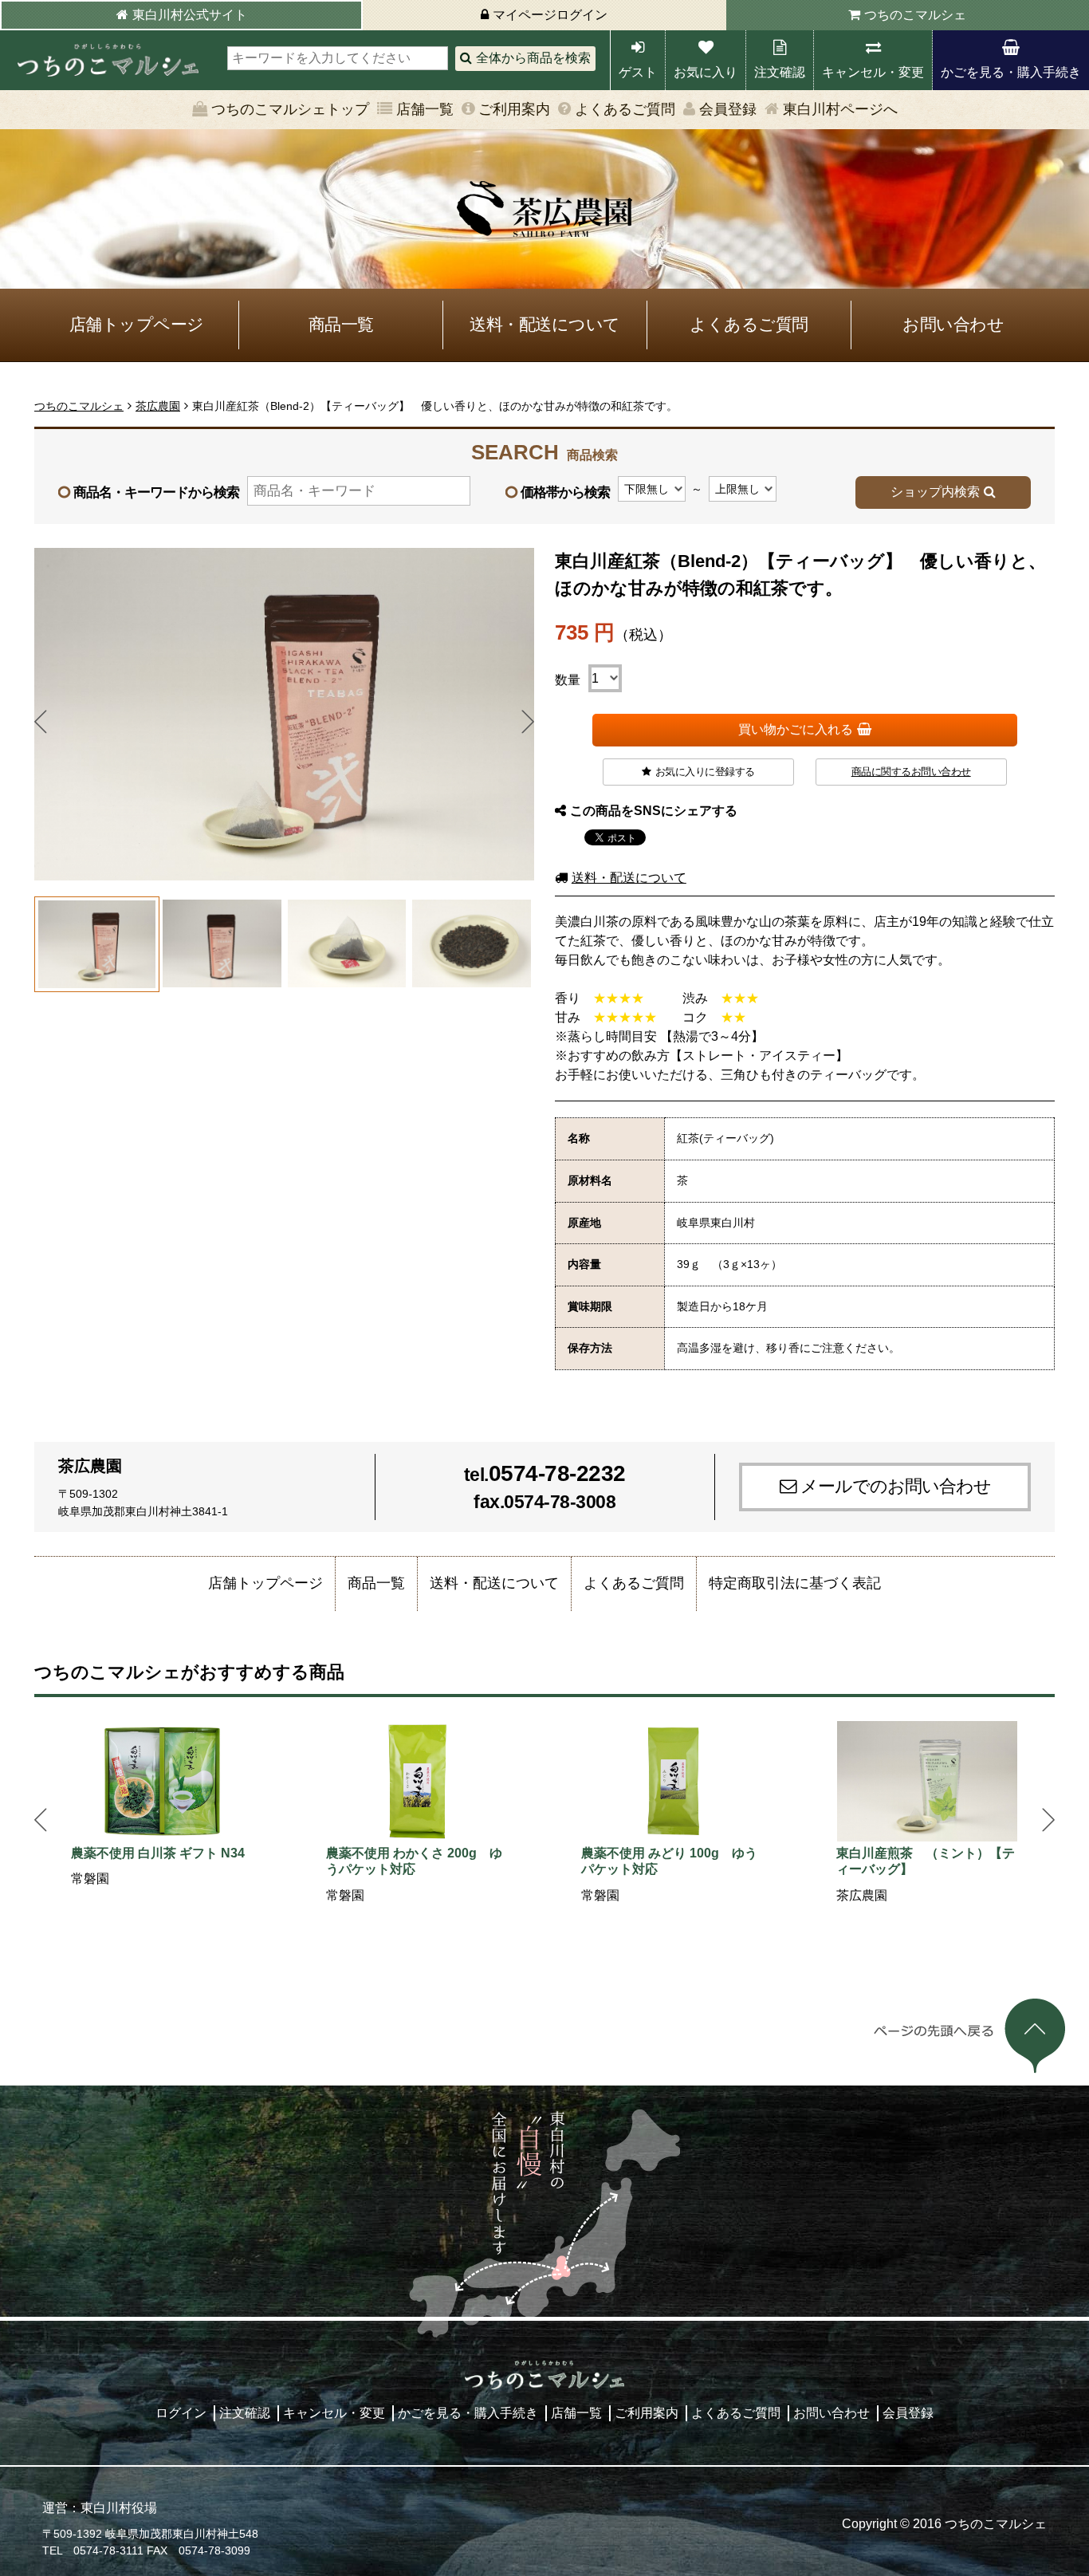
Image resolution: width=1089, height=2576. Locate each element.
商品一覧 (341, 324)
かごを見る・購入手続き (1011, 72)
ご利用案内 (514, 109)
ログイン (181, 2413)
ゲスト (638, 72)
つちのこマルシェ (915, 15)
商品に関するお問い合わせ (911, 772)
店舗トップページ (137, 324)
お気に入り (706, 72)
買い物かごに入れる (796, 729)
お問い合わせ (953, 324)
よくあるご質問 (625, 109)
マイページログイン (550, 15)
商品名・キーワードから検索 (156, 492)
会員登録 (728, 109)
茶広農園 (158, 406)
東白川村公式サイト (190, 15)
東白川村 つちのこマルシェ (108, 60)
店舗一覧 (425, 109)
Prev (41, 722)
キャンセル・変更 (873, 72)
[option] (162, 1805)
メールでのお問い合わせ (896, 1486)
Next (528, 722)
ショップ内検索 (935, 492)
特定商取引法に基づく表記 (795, 1583)
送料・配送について (545, 324)
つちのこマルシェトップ (290, 109)
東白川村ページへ (840, 109)
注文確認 (780, 72)
